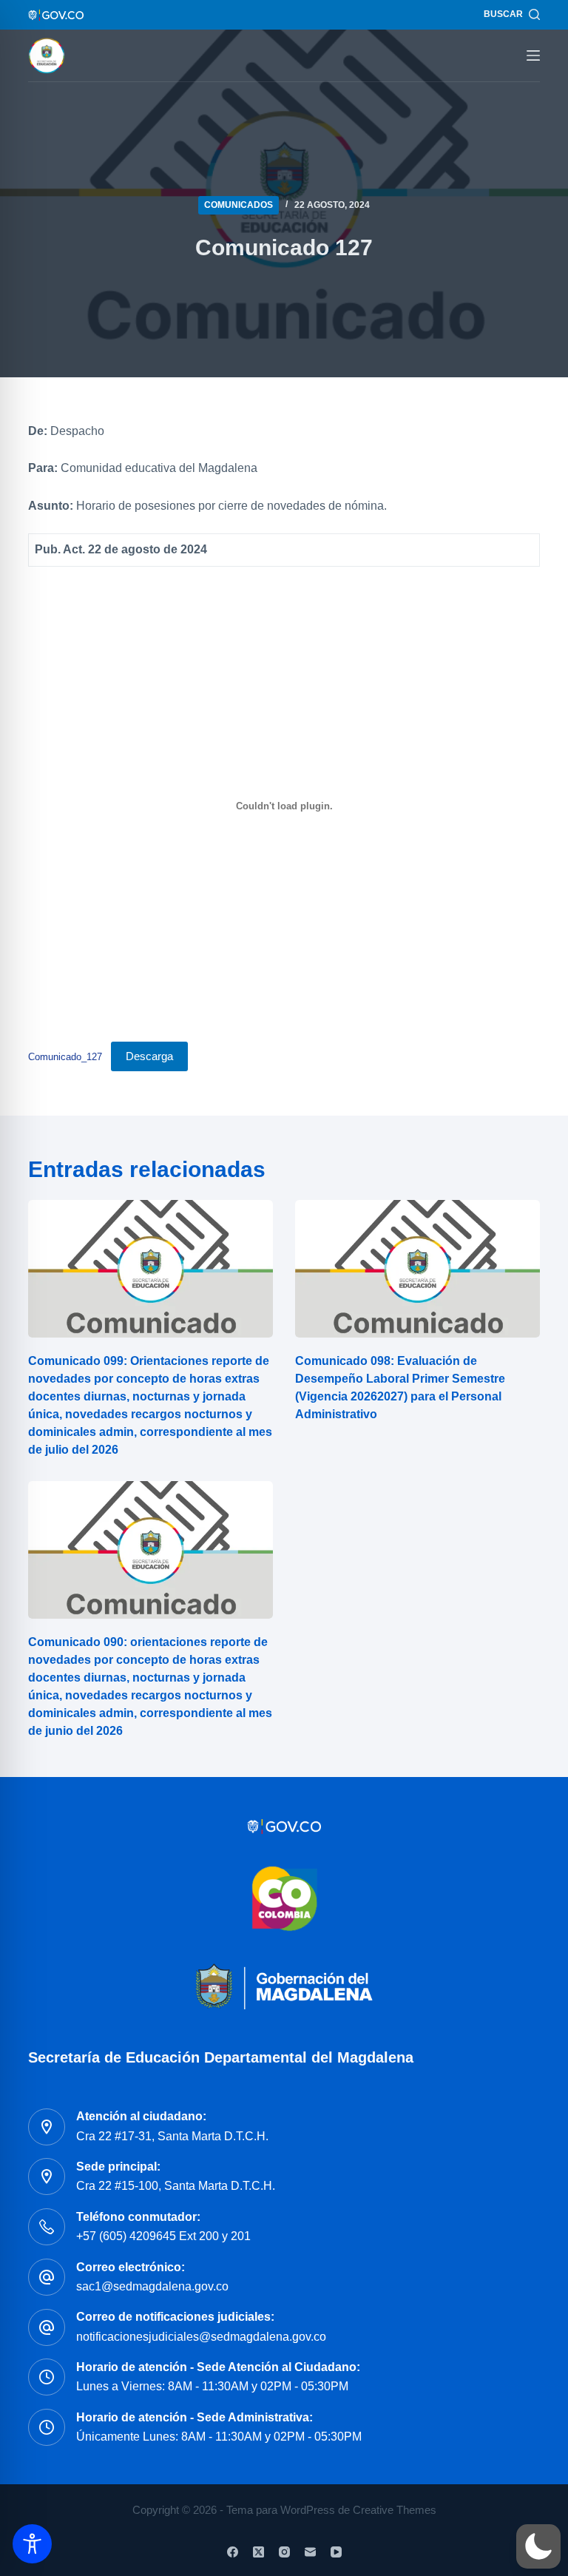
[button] (538, 2546)
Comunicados (239, 205)
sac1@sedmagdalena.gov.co (152, 2286)
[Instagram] (284, 2552)
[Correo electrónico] (310, 2552)
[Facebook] (233, 2552)
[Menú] (533, 55)
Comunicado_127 (65, 1057)
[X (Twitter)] (258, 2552)
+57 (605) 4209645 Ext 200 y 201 (163, 2236)
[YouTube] (336, 2552)
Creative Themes (395, 2510)
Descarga (149, 1056)
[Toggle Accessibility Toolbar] (32, 2544)
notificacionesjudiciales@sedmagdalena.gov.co (201, 2337)
